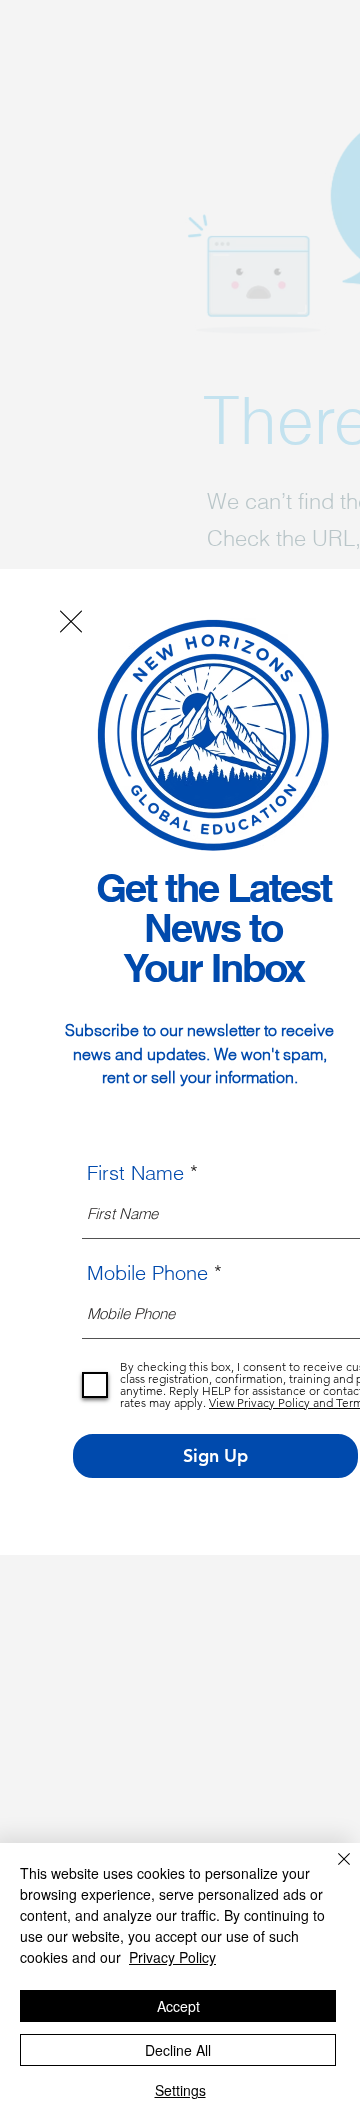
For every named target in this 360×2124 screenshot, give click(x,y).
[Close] (332, 1871)
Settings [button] (180, 2090)
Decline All (178, 2050)
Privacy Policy (172, 1957)
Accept (178, 2006)
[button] (71, 621)
